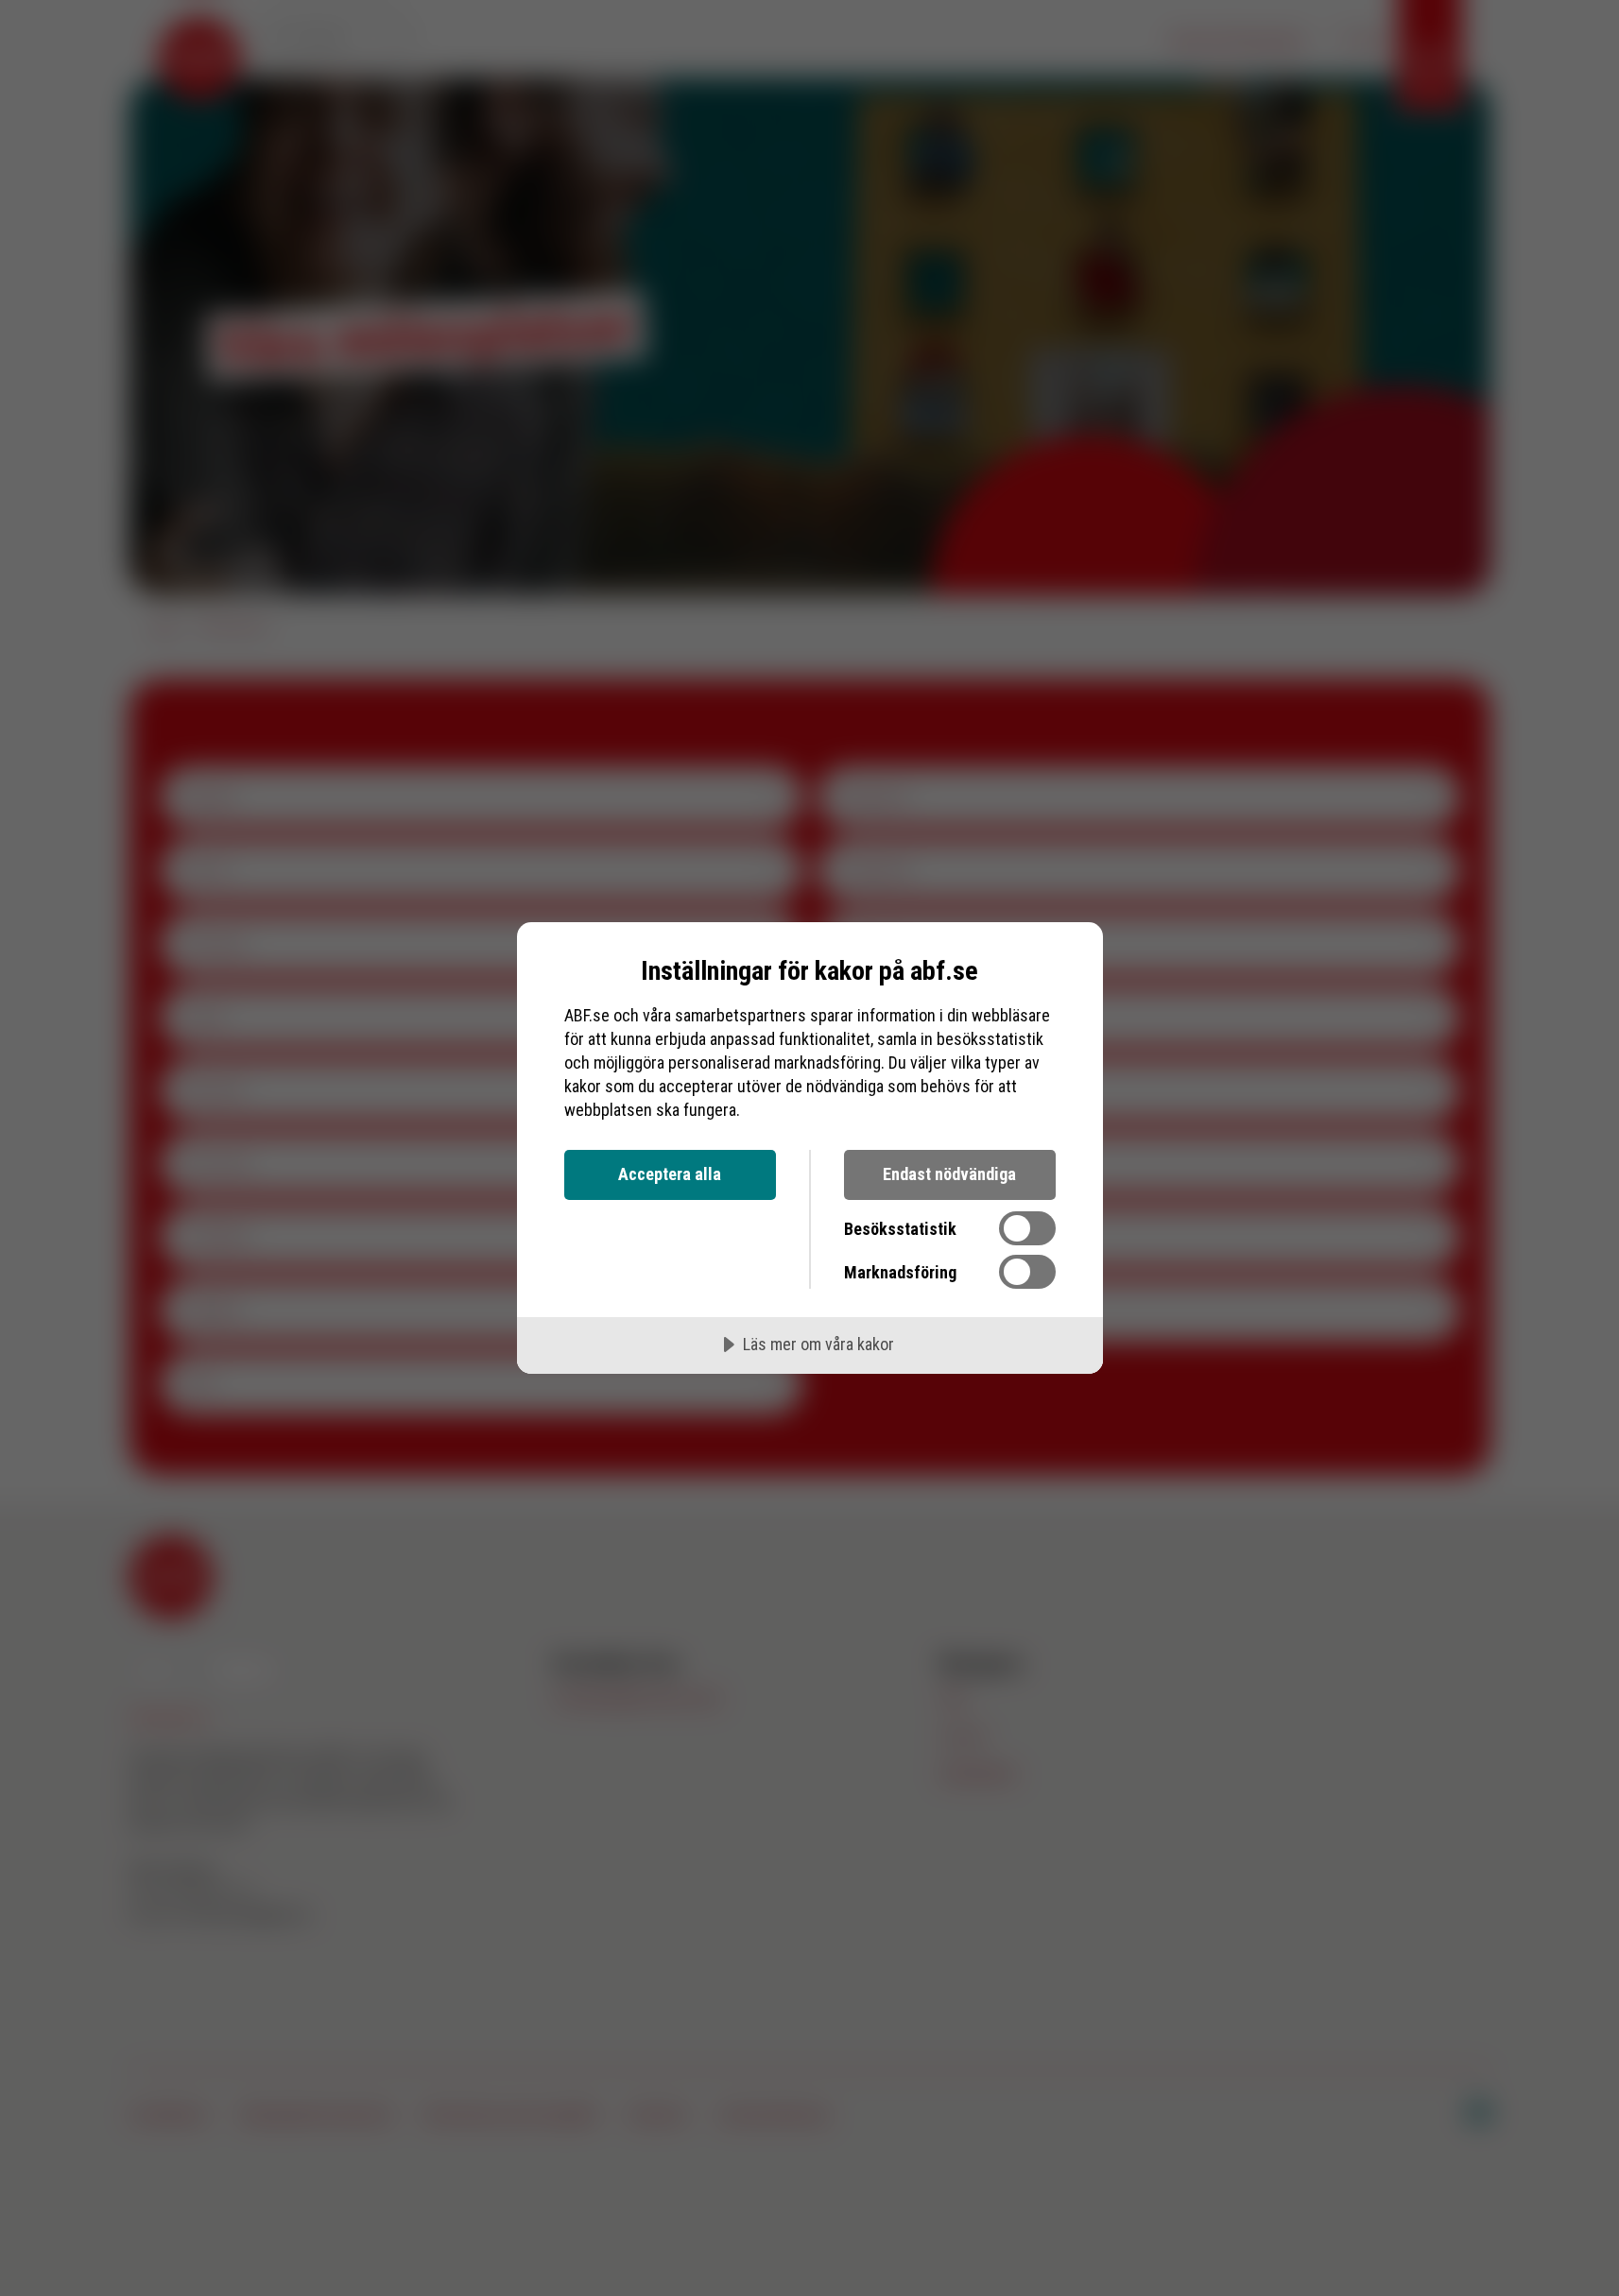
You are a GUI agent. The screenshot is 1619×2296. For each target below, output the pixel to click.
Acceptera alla (670, 1174)
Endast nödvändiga (949, 1174)
